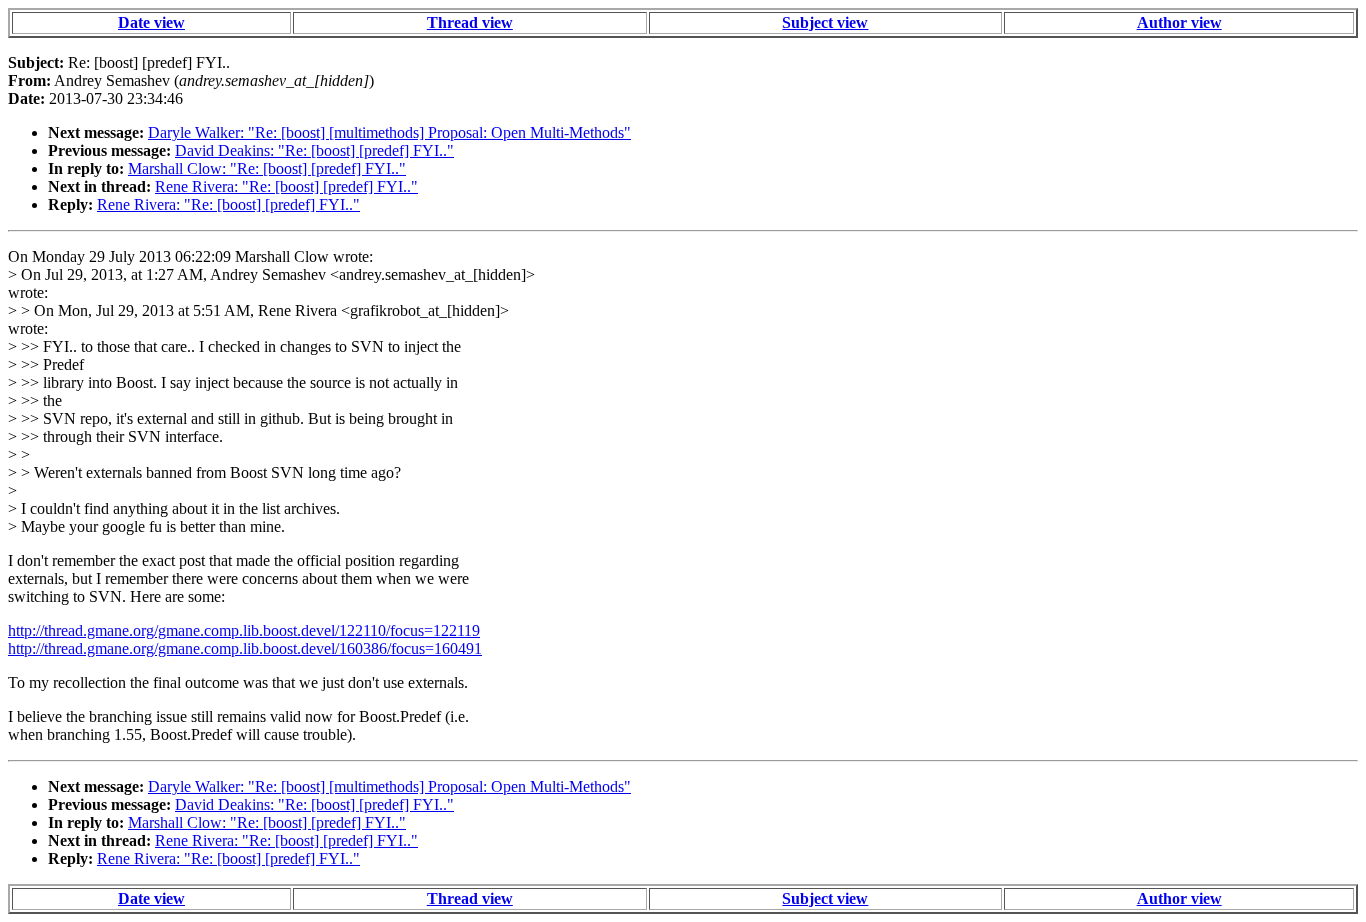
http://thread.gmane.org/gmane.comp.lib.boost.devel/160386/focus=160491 (245, 648)
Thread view (470, 22)
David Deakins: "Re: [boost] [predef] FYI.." (314, 150)
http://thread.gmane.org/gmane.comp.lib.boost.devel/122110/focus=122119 (244, 630)
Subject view (825, 22)
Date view (151, 22)
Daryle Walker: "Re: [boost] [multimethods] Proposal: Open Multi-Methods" (389, 132)
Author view (1179, 22)
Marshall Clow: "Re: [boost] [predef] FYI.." (267, 168)
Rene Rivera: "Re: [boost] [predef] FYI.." (286, 186)
